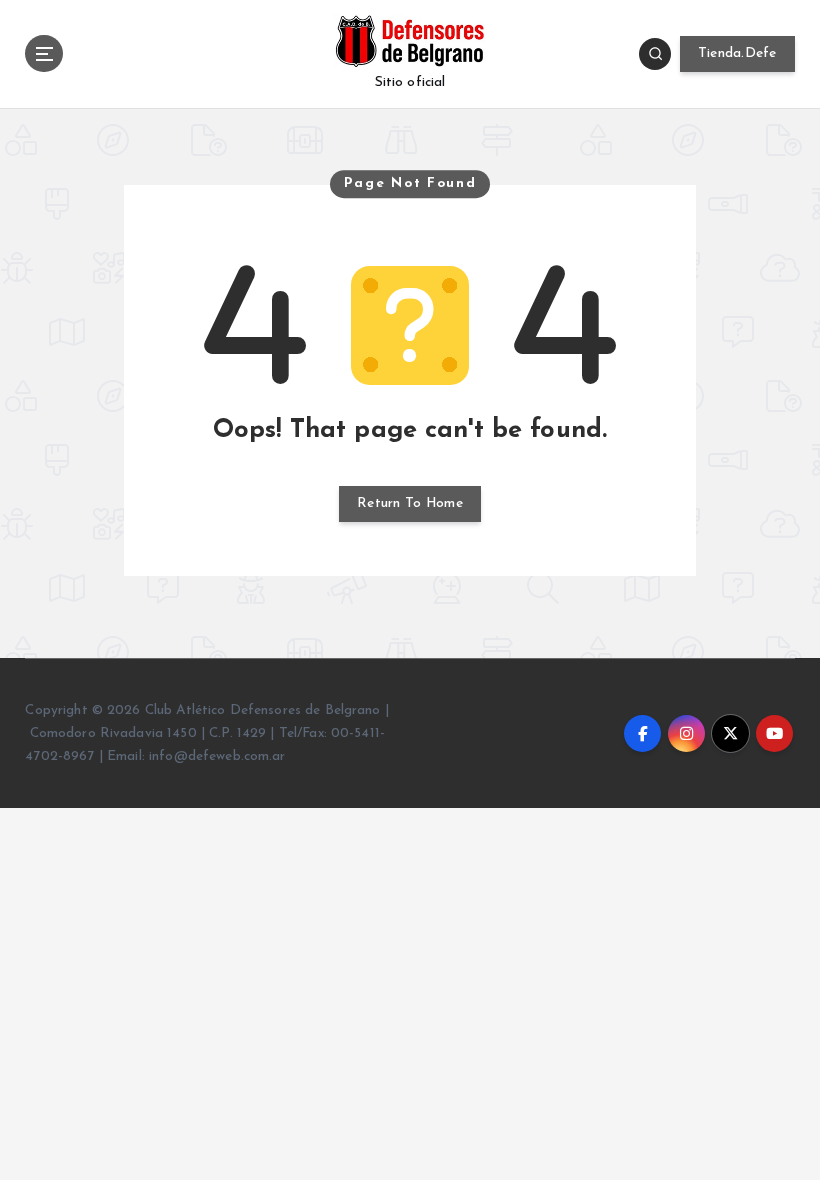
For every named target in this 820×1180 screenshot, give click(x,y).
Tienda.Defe (737, 53)
